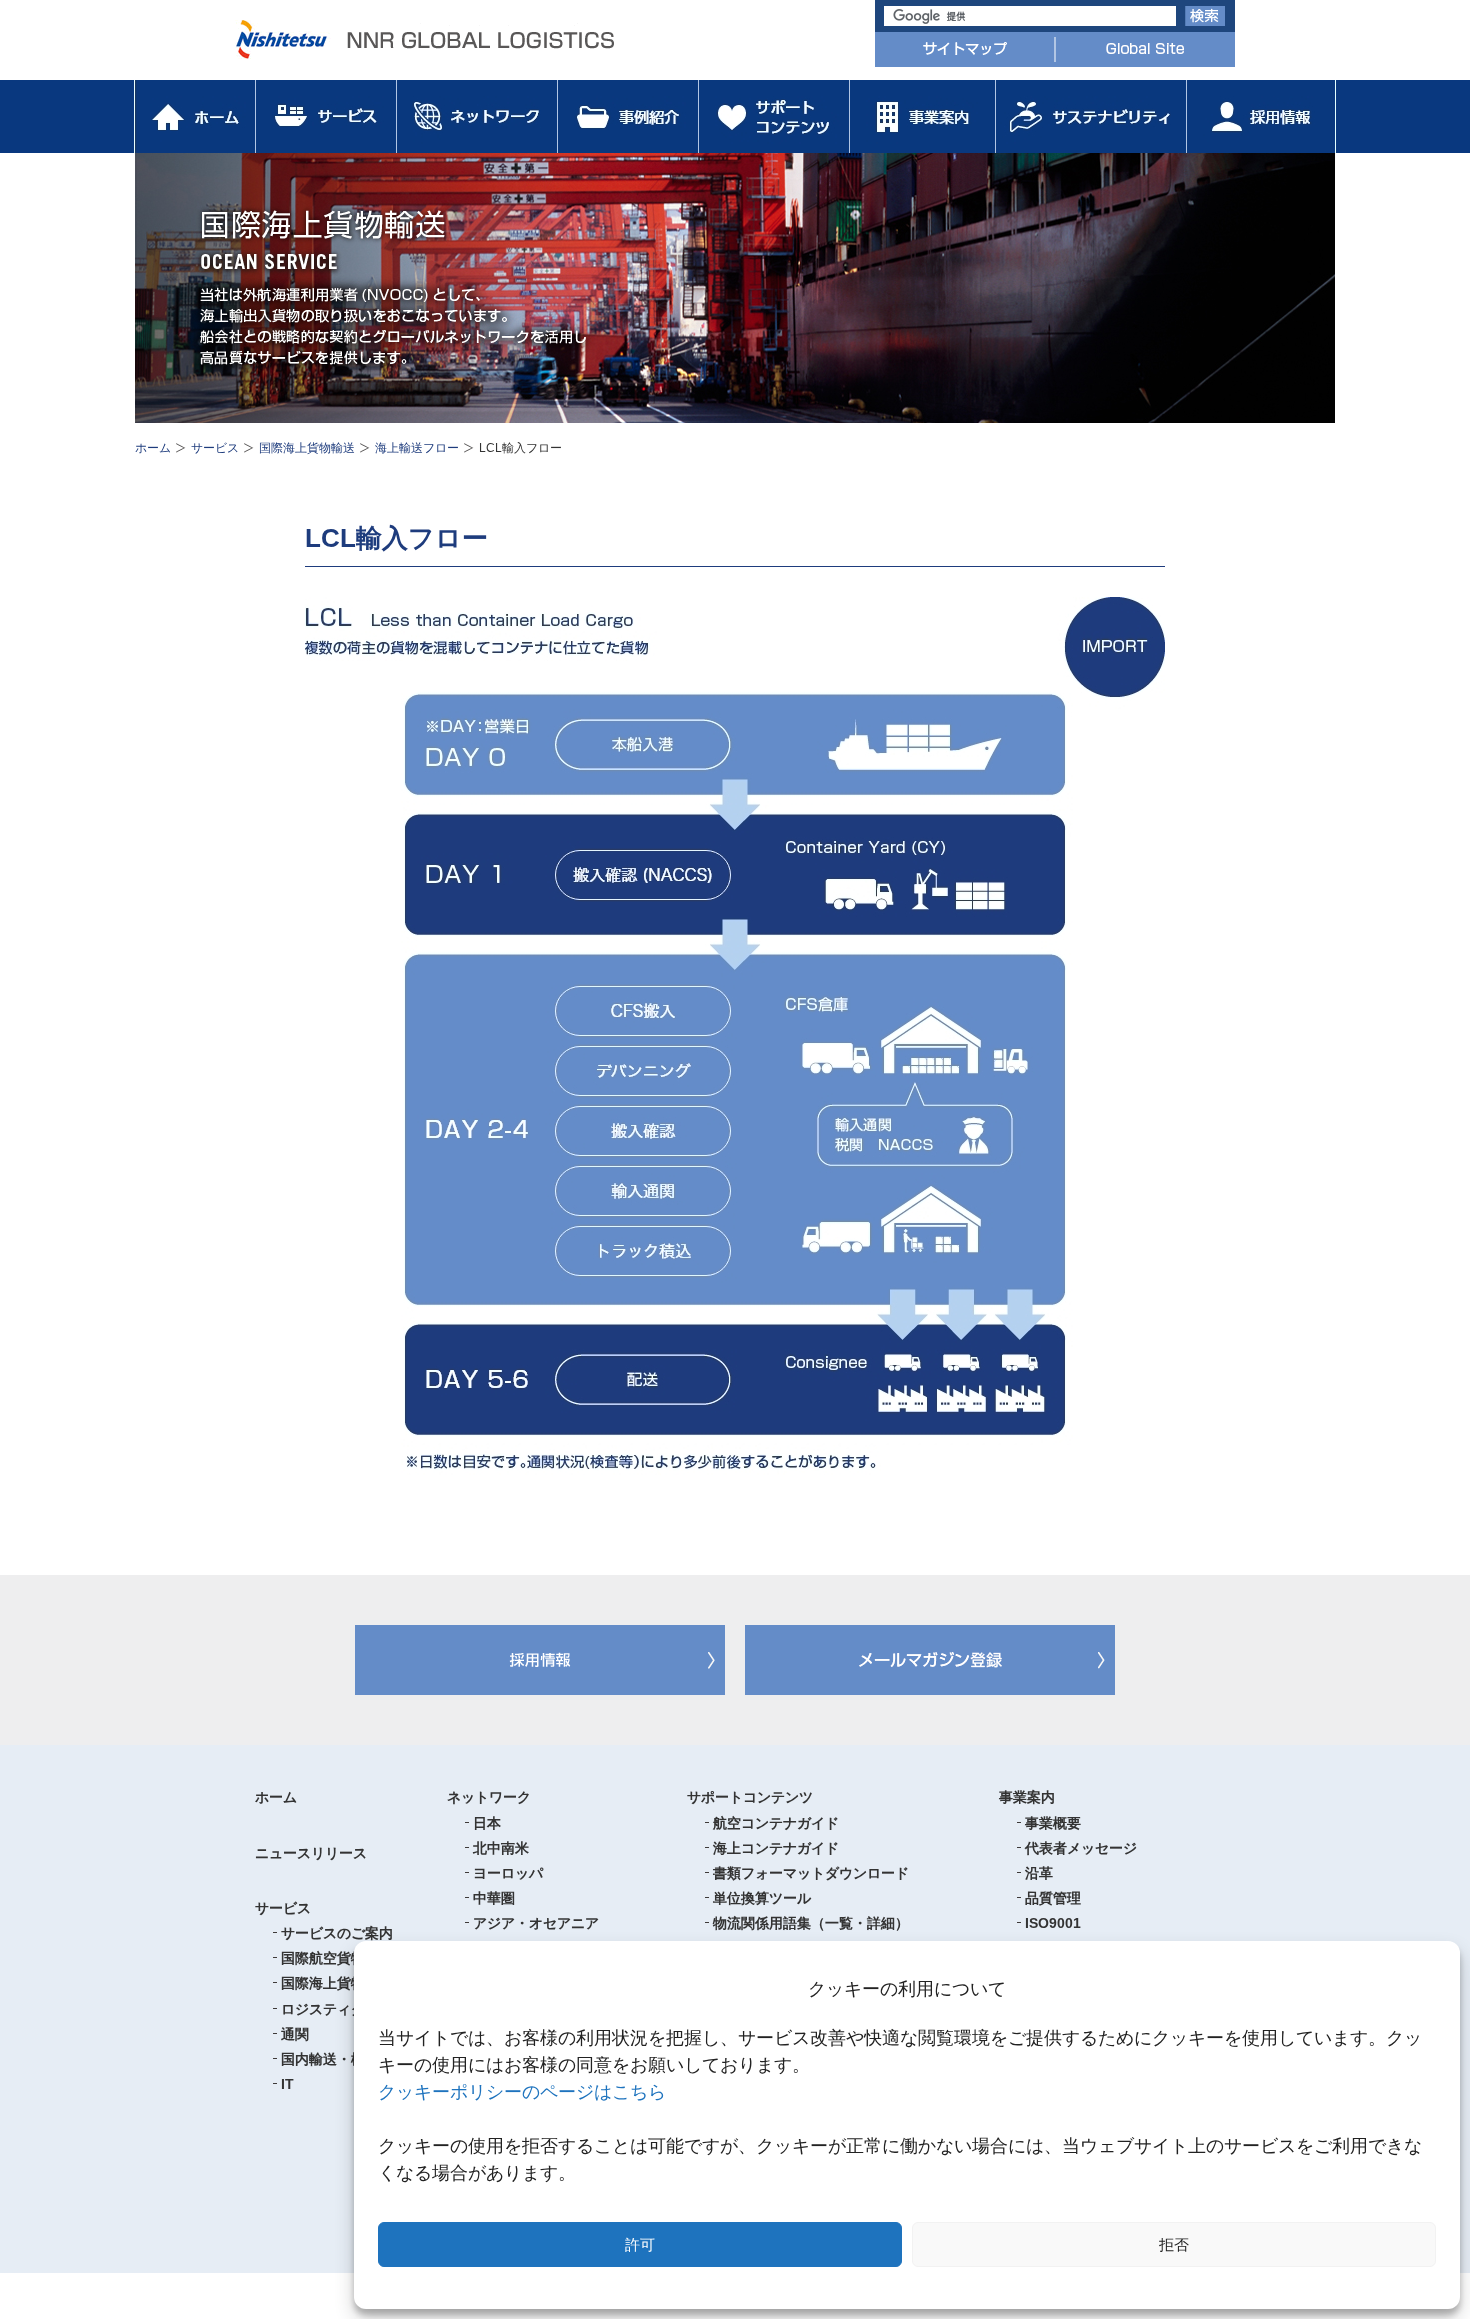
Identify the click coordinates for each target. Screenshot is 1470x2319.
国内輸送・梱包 (330, 2059)
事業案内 (1027, 1797)
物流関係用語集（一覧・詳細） (811, 1923)
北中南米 (501, 1848)
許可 (640, 2244)
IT (287, 2084)
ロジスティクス (330, 2009)
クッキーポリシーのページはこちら (522, 2092)
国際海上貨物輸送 (307, 448)
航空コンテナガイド (776, 1823)
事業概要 (1053, 1823)
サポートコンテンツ (750, 1797)
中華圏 (494, 1898)
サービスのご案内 (337, 1933)
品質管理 (1053, 1898)
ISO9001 (1095, 1933)
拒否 (1174, 2244)
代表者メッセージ (1081, 1848)
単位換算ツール (762, 1898)
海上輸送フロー (417, 448)
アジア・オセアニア (536, 1923)
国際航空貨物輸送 (337, 1958)
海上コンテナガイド (776, 1848)
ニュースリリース (311, 1853)
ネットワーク (489, 1797)
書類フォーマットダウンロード (811, 1873)
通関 (295, 2034)
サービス (215, 448)
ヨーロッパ (508, 1873)
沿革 (1039, 1873)
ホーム (153, 448)
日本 (487, 1823)
